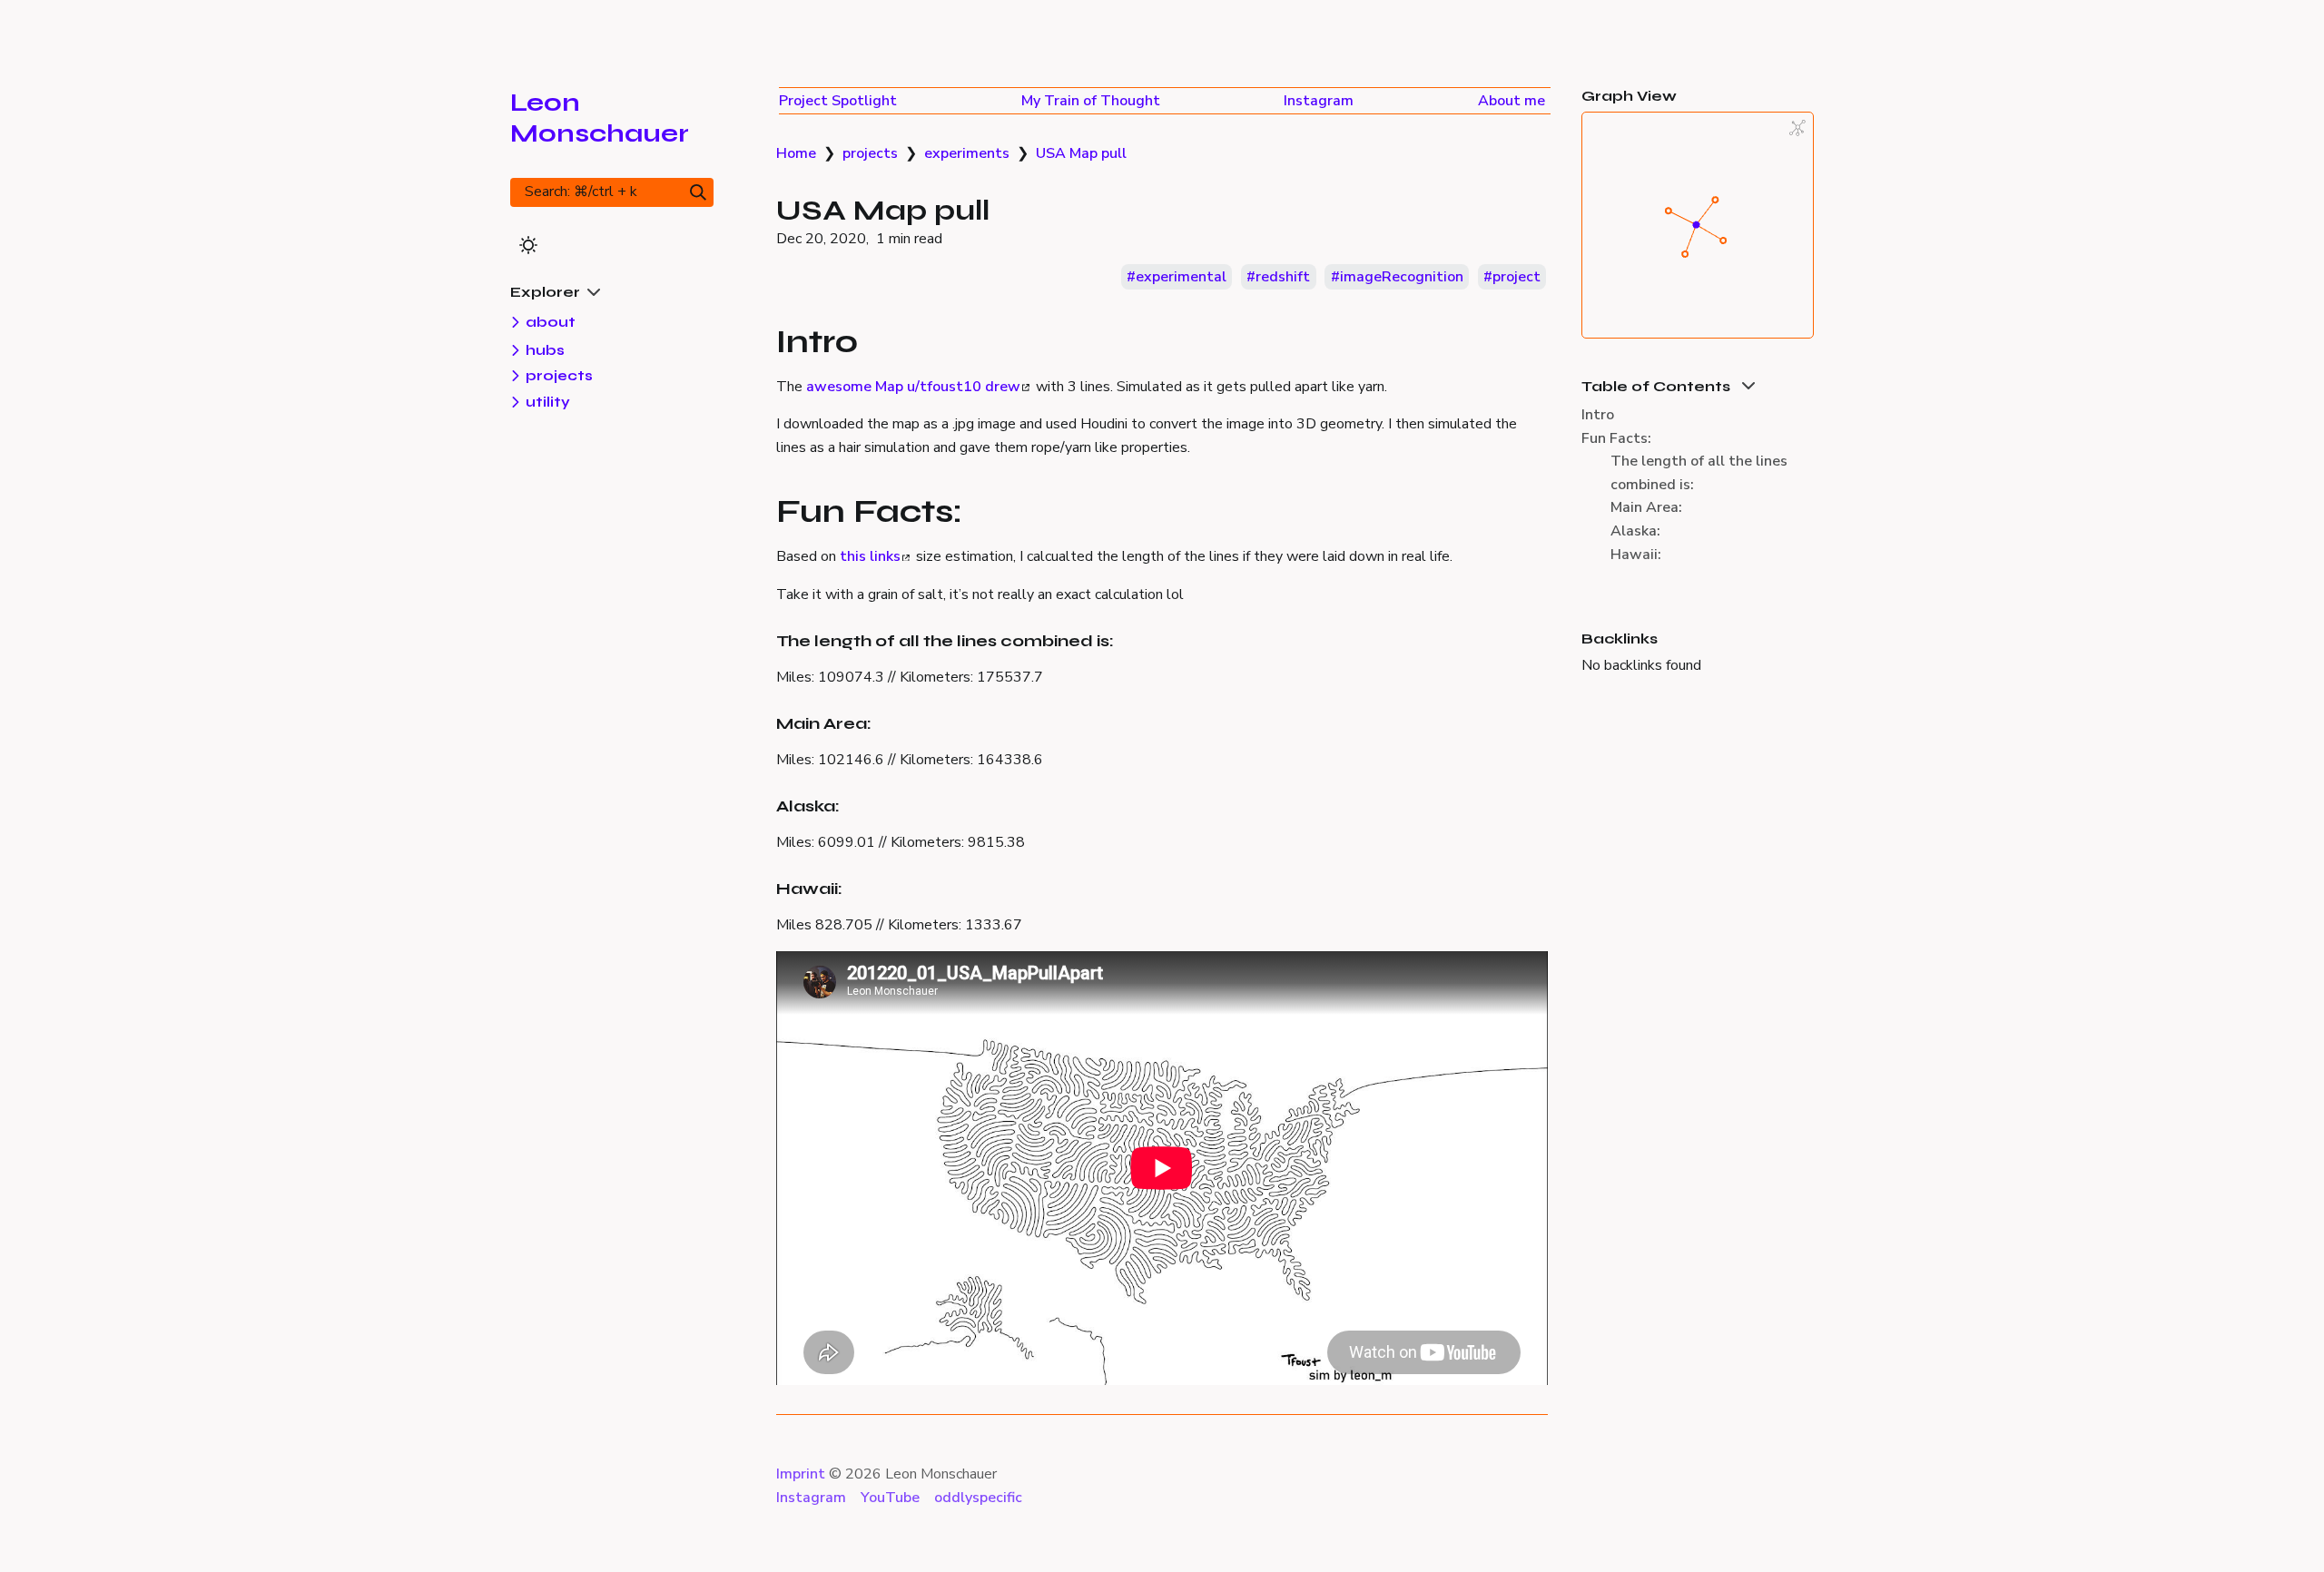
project (1517, 277)
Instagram (1319, 101)
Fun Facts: (1616, 438)
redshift (1283, 277)
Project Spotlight (838, 101)
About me (1512, 101)
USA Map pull (1081, 153)
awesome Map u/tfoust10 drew (913, 387)
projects (870, 153)
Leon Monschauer (600, 118)
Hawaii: (1636, 555)
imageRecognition (1402, 277)
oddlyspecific (978, 1498)
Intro (1598, 415)
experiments (967, 153)
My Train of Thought (1091, 101)
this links (870, 556)
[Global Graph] (1797, 128)
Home (796, 153)
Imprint (801, 1474)
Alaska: (1635, 531)
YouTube (890, 1498)
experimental (1181, 277)
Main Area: (1646, 507)
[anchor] (875, 340)
